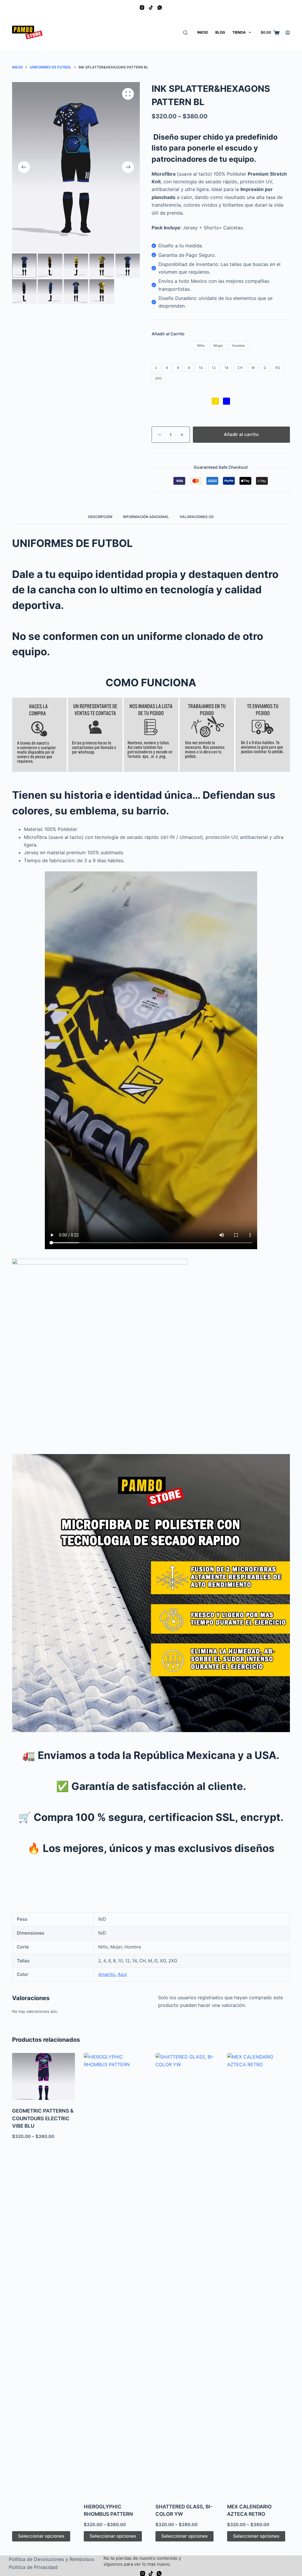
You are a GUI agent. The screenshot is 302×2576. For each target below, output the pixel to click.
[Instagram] (142, 8)
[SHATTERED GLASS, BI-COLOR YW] (187, 2274)
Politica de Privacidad (33, 2567)
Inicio (203, 32)
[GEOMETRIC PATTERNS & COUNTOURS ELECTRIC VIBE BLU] (44, 2077)
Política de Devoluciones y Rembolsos (51, 2559)
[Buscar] (185, 33)
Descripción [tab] (100, 517)
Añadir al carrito (241, 434)
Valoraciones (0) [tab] (197, 517)
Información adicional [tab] (146, 517)
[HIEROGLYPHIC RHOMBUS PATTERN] (115, 2274)
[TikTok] (151, 8)
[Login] (288, 33)
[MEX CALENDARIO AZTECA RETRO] (258, 2274)
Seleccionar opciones (41, 2536)
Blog (220, 32)
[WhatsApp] (160, 8)
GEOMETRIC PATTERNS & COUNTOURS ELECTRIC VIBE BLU (43, 2118)
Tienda (239, 32)
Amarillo (107, 1974)
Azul (122, 1974)
